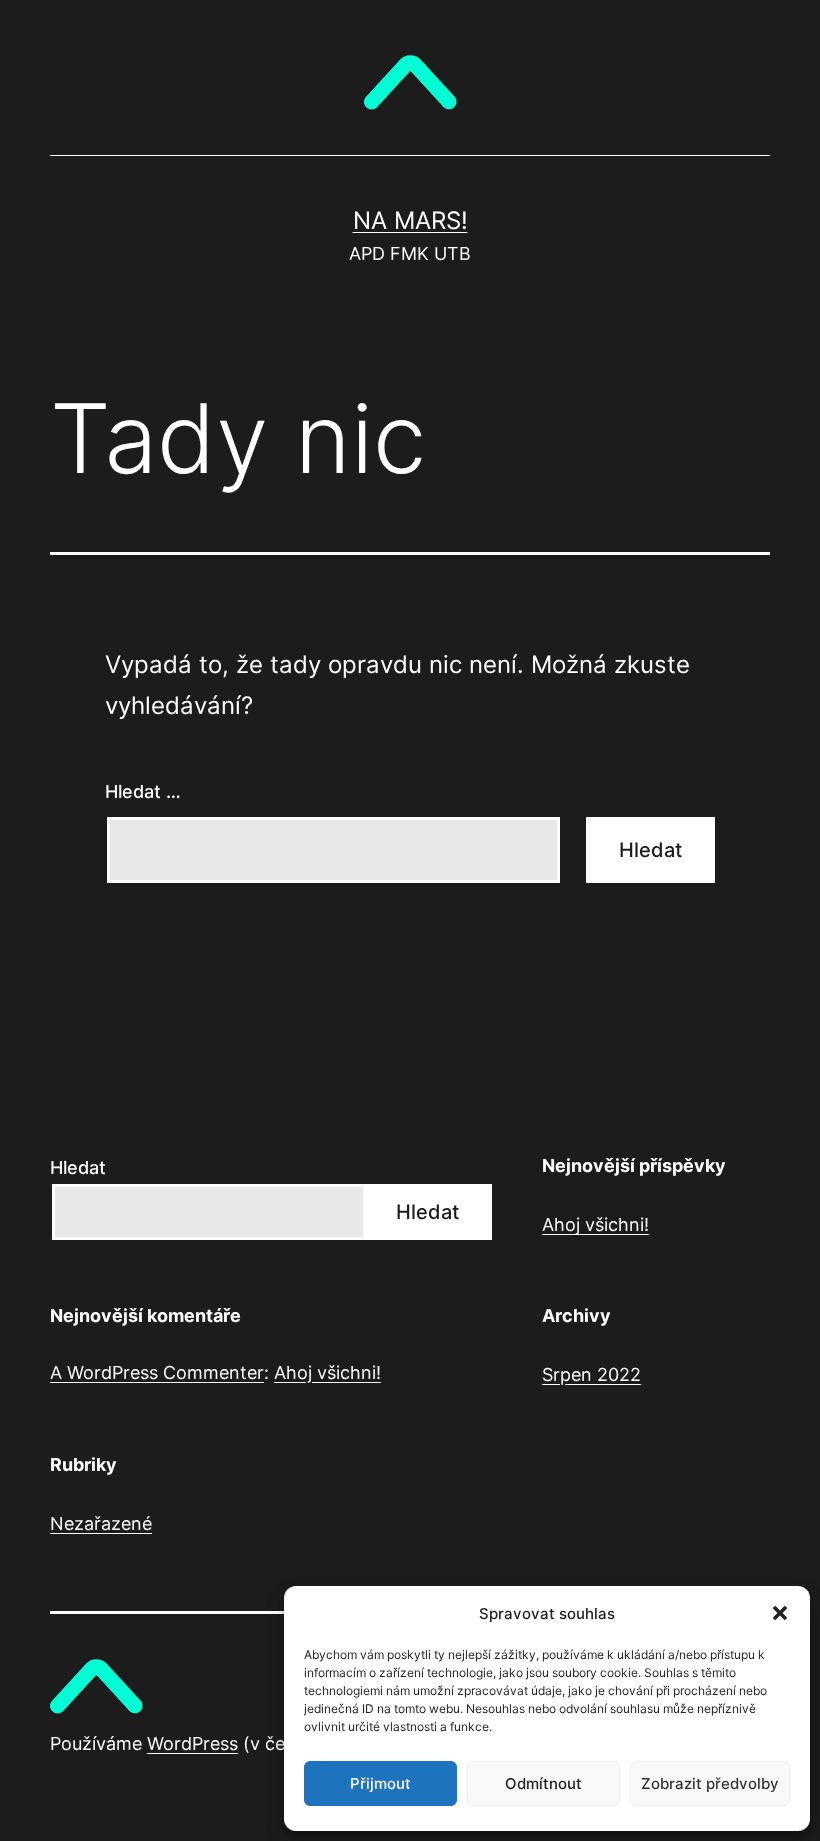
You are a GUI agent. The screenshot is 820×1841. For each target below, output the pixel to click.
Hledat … (143, 791)
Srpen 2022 (591, 1374)
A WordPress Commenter (157, 1372)
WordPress (192, 1743)
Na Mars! (410, 220)
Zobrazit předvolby (710, 1783)
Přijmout (380, 1783)
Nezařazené (101, 1523)
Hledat (78, 1167)
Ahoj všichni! (595, 1224)
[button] (780, 1613)
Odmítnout (543, 1783)
